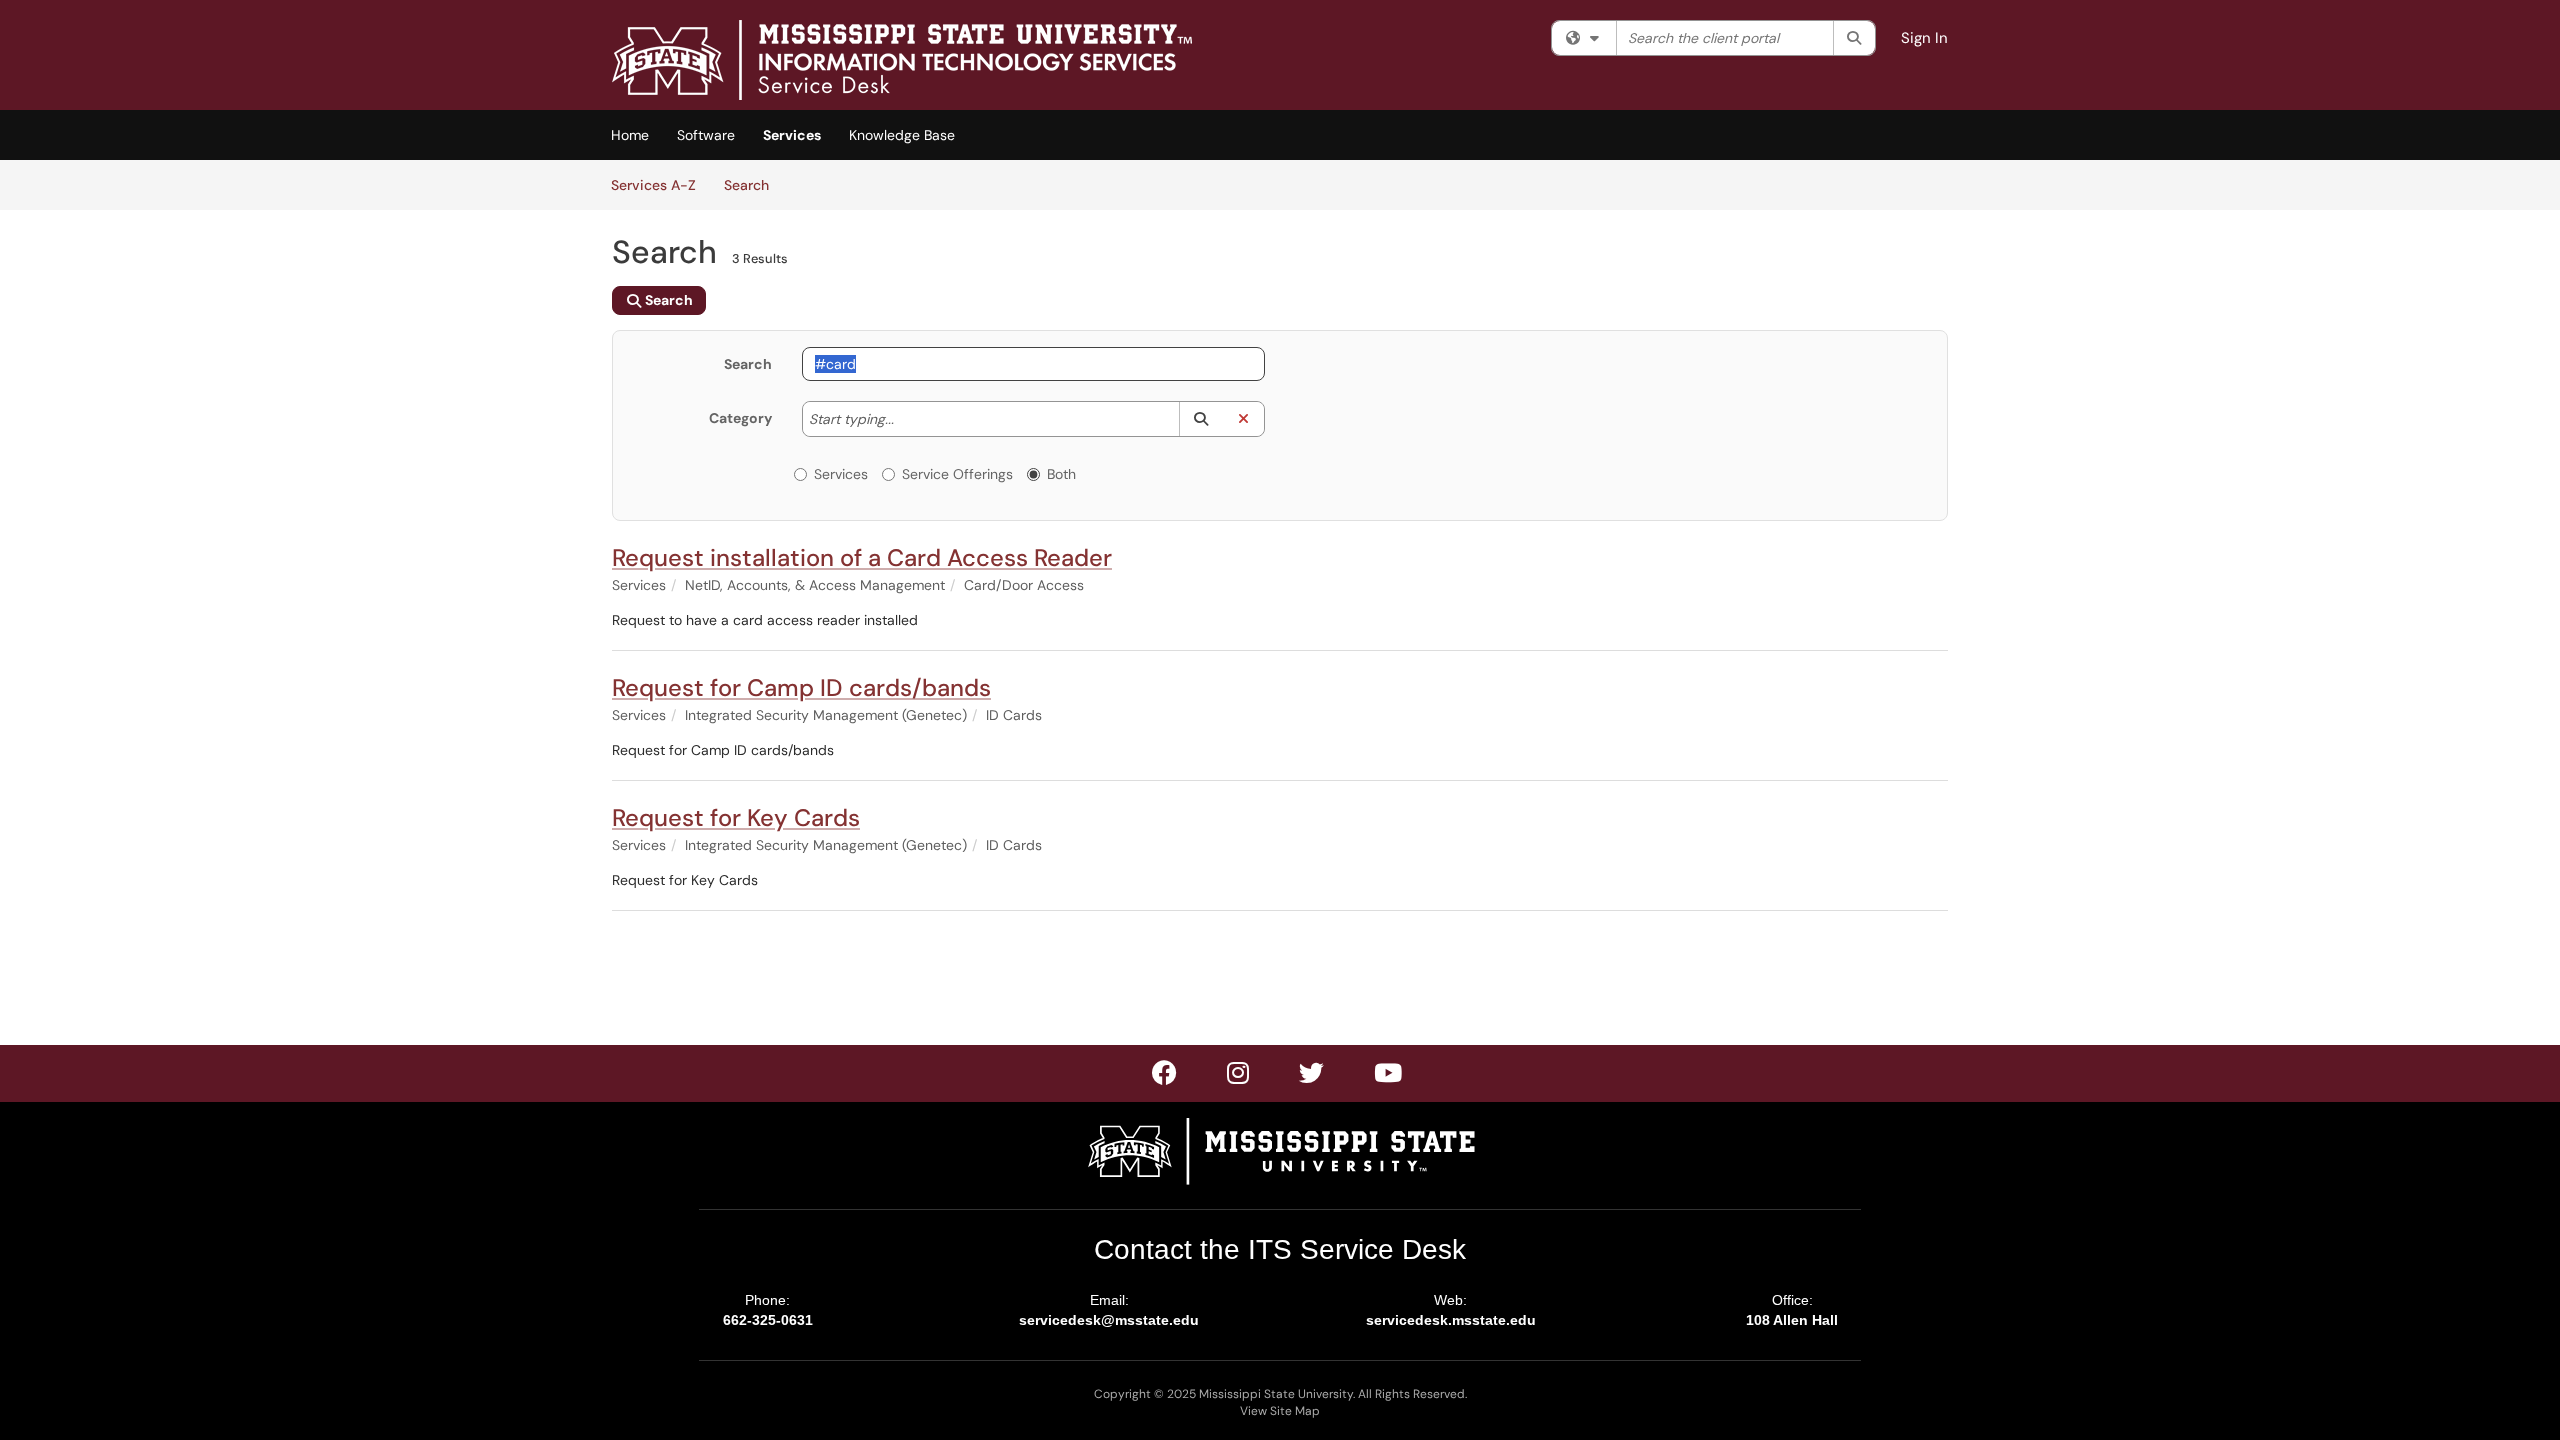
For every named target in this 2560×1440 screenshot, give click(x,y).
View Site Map (1280, 1411)
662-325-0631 (768, 1320)
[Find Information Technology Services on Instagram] (1312, 1077)
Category (740, 418)
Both (1061, 474)
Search (753, 184)
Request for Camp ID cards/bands (801, 687)
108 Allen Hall (1792, 1320)
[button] (1200, 419)
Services (792, 135)
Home (630, 135)
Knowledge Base (902, 135)
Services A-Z (653, 185)
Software (706, 135)
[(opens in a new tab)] (902, 60)
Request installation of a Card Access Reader (862, 557)
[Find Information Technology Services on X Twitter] (1239, 1077)
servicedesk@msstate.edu (1109, 1320)
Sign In (1924, 38)
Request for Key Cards (736, 817)
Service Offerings (957, 474)
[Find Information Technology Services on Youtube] (1389, 1077)
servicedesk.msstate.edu (1451, 1320)
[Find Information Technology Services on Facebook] (1165, 1077)
